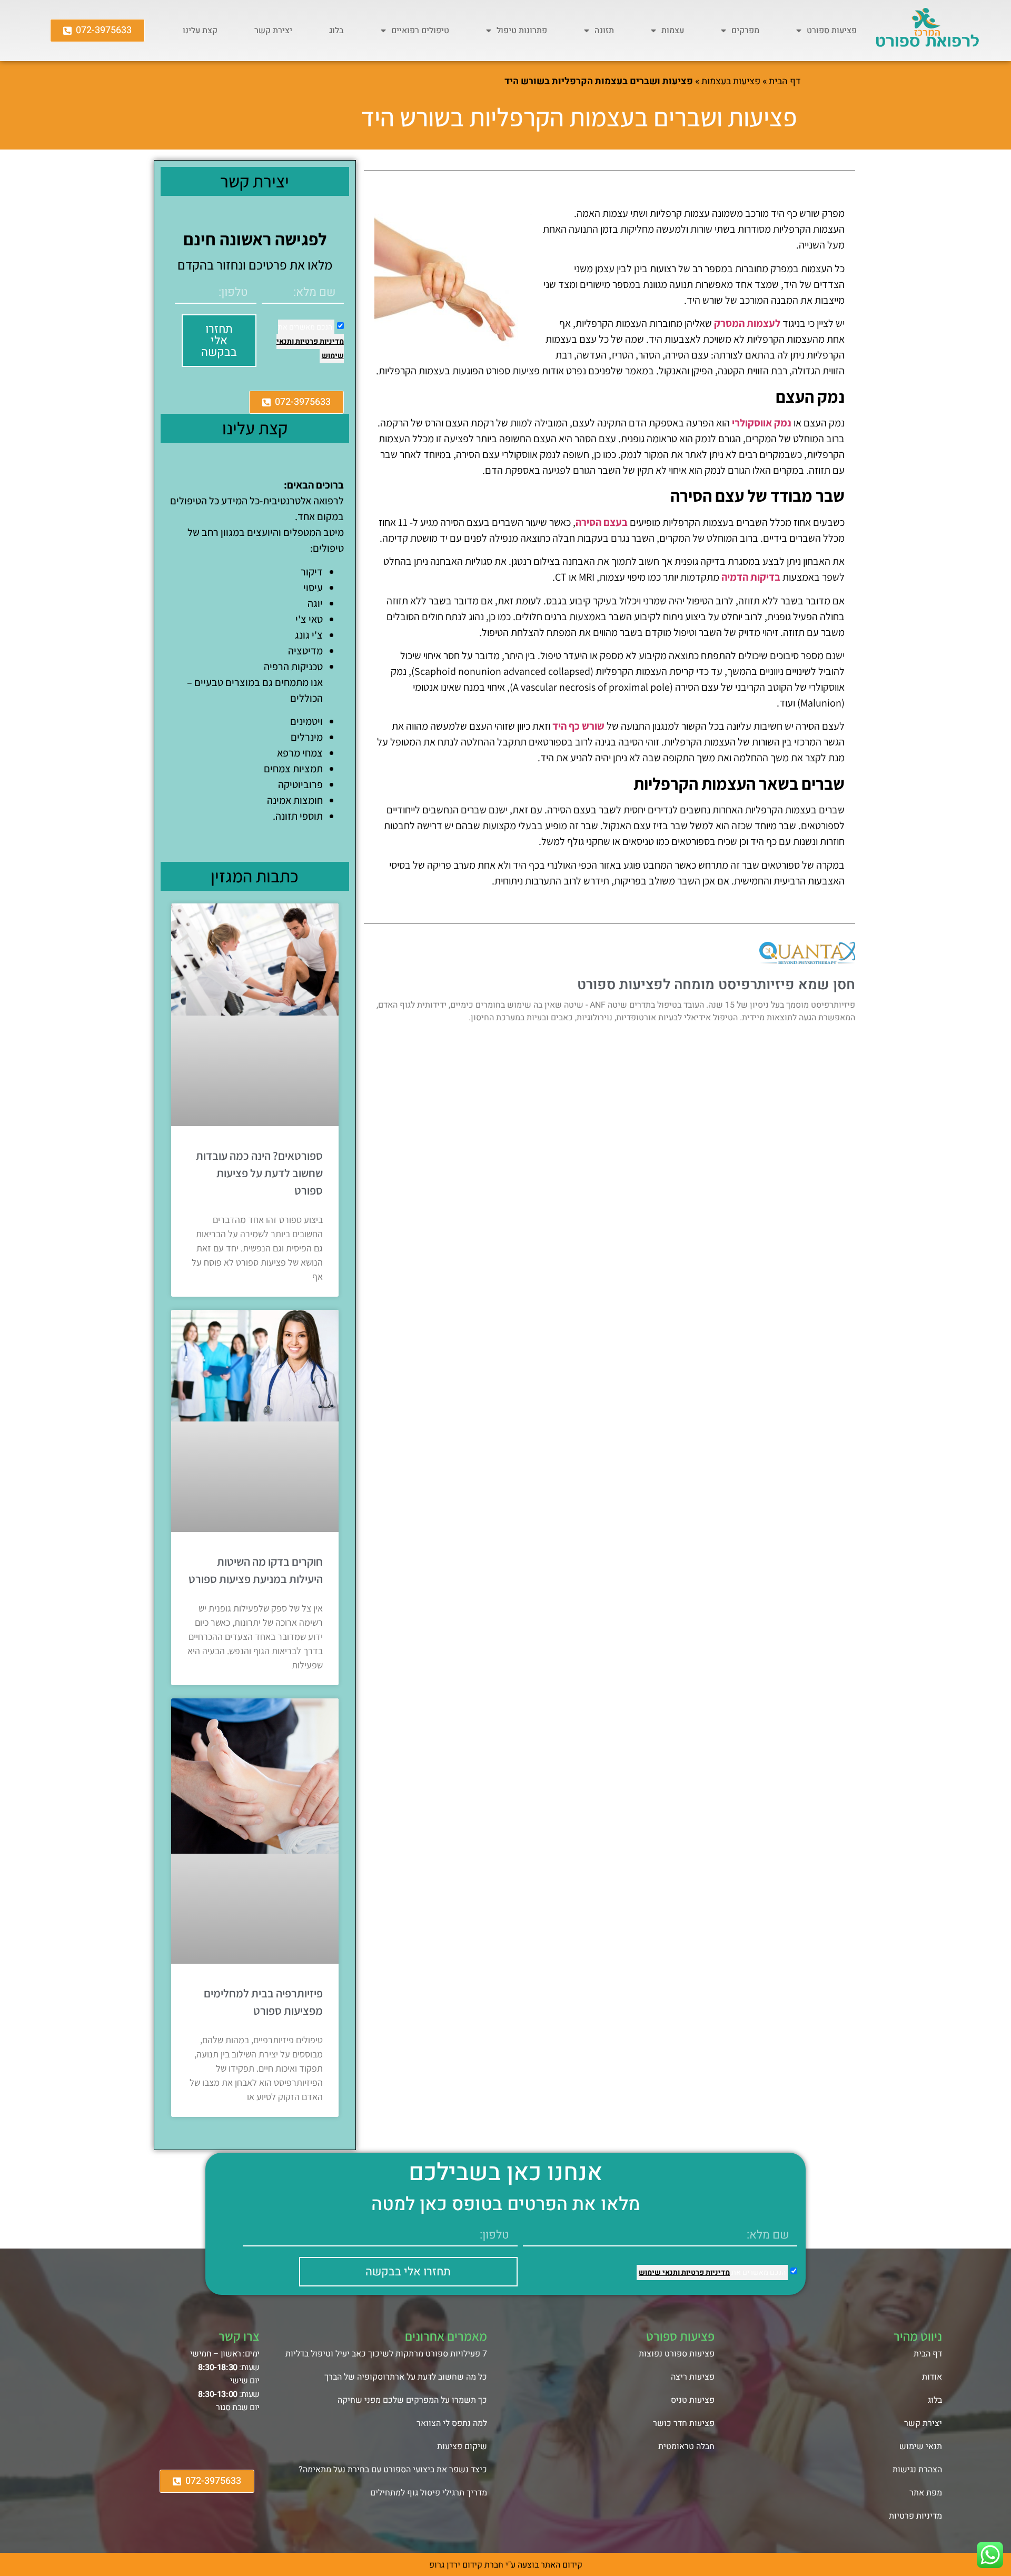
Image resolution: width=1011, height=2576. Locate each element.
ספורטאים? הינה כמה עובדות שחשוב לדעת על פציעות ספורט (259, 1173)
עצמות (673, 31)
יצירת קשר (273, 31)
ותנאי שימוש (659, 2272)
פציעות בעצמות (731, 81)
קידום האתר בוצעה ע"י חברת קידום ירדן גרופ (506, 2565)
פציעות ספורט (832, 31)
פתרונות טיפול (522, 31)
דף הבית (785, 81)
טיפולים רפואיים (420, 31)
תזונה (604, 31)
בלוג (336, 31)
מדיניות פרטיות (319, 341)
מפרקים (745, 31)
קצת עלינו (200, 31)
